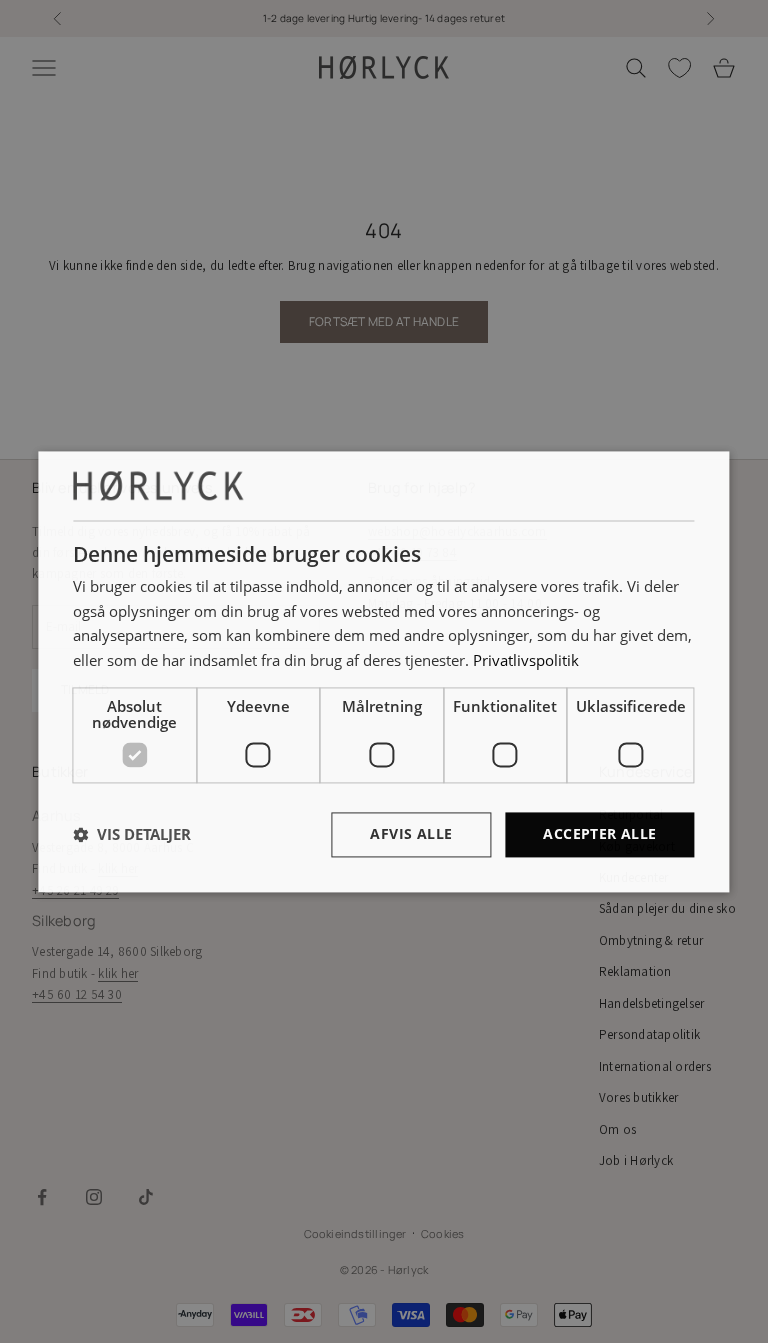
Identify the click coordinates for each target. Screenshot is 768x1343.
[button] (132, 835)
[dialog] (383, 671)
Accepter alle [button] (599, 833)
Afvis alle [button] (411, 833)
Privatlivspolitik (526, 661)
